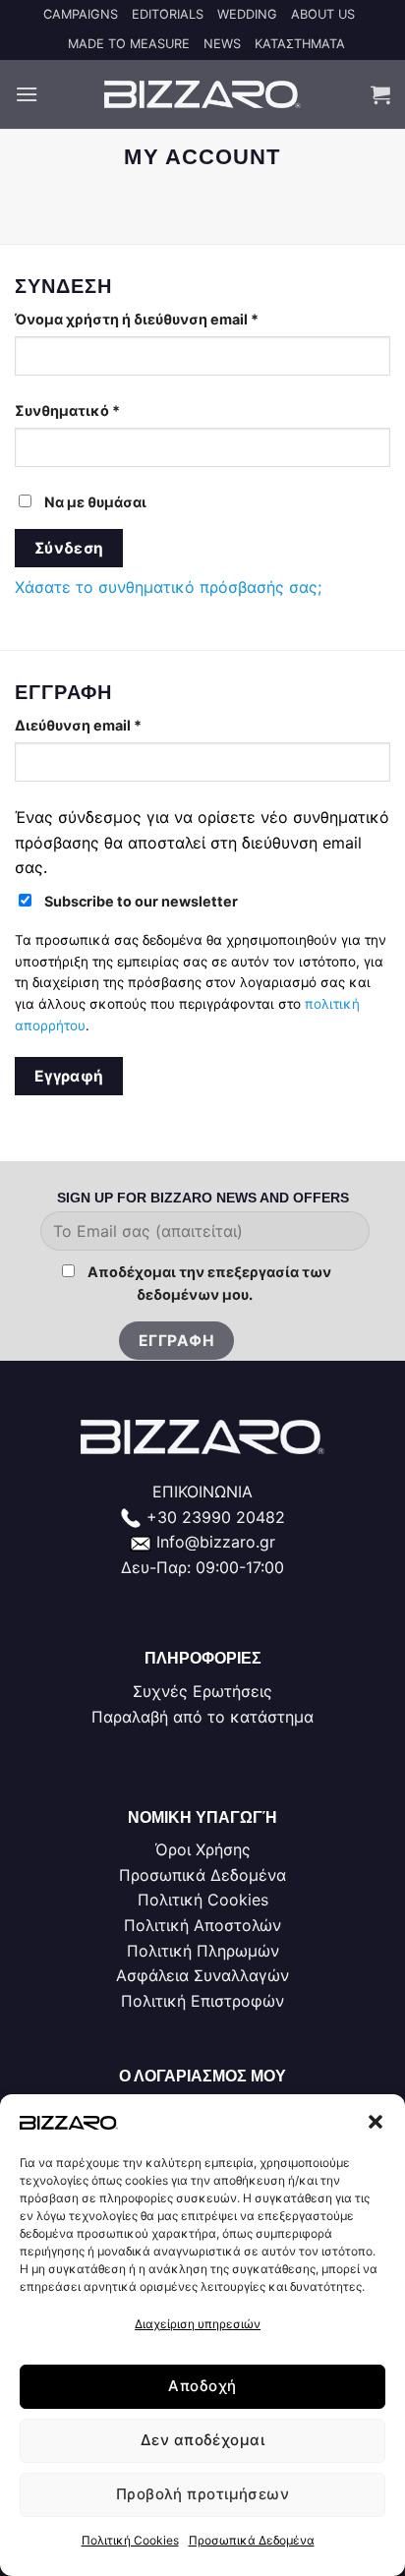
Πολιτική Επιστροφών (202, 2001)
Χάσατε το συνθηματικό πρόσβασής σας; (168, 587)
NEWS (222, 44)
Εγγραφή (69, 1076)
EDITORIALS (168, 14)
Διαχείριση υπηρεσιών (198, 2324)
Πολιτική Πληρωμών (203, 1951)
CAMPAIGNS (81, 14)
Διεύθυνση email (116, 725)
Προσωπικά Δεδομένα (252, 2540)
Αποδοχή (202, 2386)
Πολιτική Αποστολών (202, 1925)
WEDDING (247, 14)
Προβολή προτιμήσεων (203, 2494)
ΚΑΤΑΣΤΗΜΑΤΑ (300, 44)
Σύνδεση (69, 548)
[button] (376, 2122)
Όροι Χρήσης (203, 1849)
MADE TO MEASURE (129, 44)
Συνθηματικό (106, 410)
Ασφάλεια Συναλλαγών (202, 1975)
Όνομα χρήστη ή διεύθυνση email (175, 319)
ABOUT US (323, 14)
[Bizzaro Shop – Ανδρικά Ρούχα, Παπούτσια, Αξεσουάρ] (202, 94)
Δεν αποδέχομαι (202, 2440)
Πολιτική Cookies (130, 2540)
